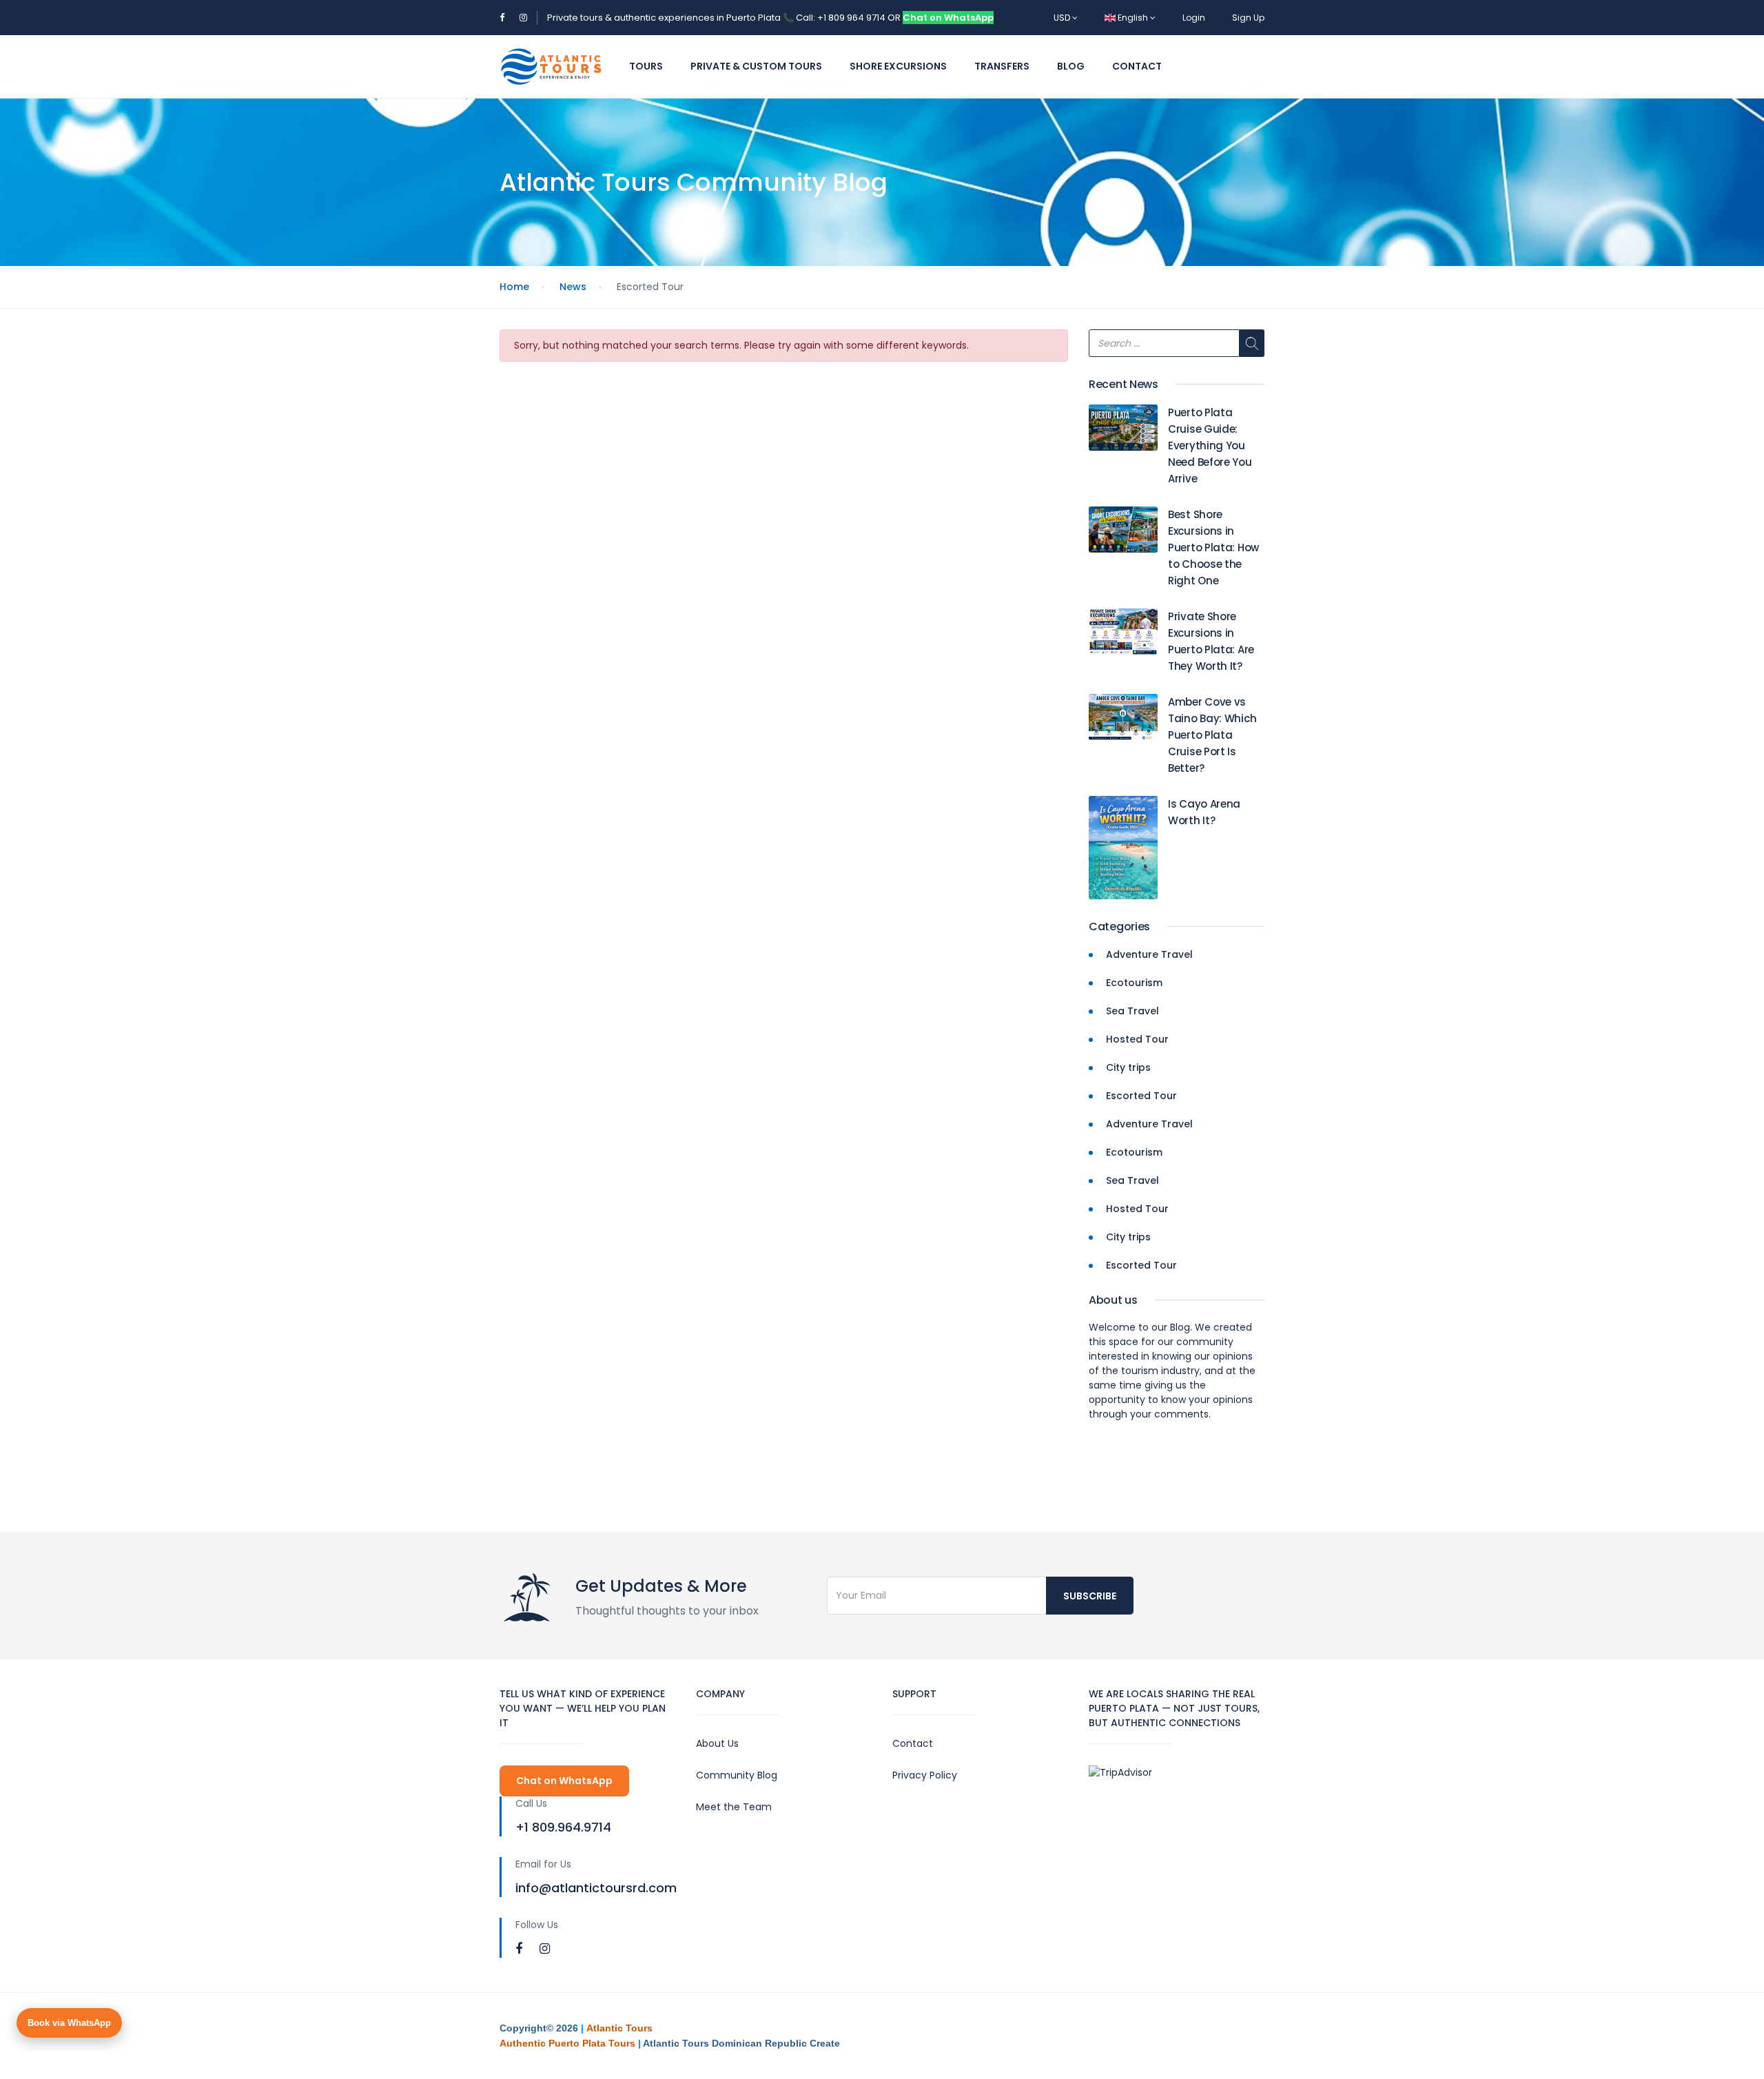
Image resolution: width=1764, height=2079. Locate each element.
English (1133, 18)
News (573, 287)
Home (514, 287)
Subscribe (1090, 1596)
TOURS (646, 66)
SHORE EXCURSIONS (898, 66)
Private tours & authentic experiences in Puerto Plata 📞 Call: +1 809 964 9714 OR (725, 18)
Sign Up (1248, 18)
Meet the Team (734, 1807)
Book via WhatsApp (69, 2023)
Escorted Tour (1141, 1096)
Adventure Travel (1149, 954)
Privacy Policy (925, 1775)
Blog (1071, 66)
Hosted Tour (1137, 1039)
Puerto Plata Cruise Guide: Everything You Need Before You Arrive (1210, 445)
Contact (1137, 66)
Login (1194, 18)
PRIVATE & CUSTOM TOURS (756, 66)
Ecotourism (1134, 983)
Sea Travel (1132, 1011)
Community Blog (737, 1775)
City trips (1128, 1067)
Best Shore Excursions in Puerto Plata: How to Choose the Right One (1213, 547)
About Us (717, 1743)
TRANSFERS (1002, 66)
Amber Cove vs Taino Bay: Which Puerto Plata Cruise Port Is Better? (1212, 735)
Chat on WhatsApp (948, 18)
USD (1063, 18)
